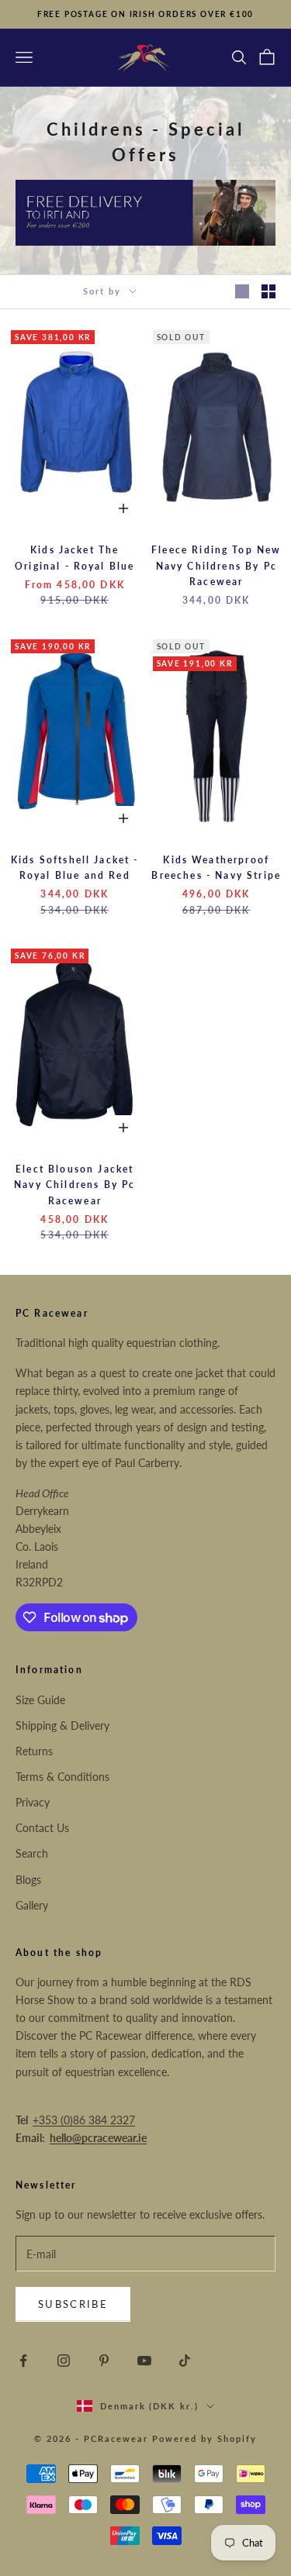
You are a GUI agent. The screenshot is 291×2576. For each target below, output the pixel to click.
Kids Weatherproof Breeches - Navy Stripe (216, 868)
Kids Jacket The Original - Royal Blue (74, 558)
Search (32, 1853)
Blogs (28, 1880)
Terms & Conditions (62, 1777)
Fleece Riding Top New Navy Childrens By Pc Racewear (216, 566)
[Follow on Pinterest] (104, 2361)
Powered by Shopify (204, 2438)
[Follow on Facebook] (23, 2361)
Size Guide (40, 1700)
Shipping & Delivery (62, 1725)
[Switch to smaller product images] (268, 291)
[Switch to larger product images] (242, 291)
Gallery (32, 1905)
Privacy (33, 1802)
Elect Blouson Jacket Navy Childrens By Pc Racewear (74, 1185)
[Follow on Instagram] (64, 2361)
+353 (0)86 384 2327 (84, 2120)
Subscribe (73, 2304)
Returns (34, 1751)
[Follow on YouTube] (144, 2361)
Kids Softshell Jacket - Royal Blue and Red (75, 868)
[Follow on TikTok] (185, 2361)
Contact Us (42, 1828)
